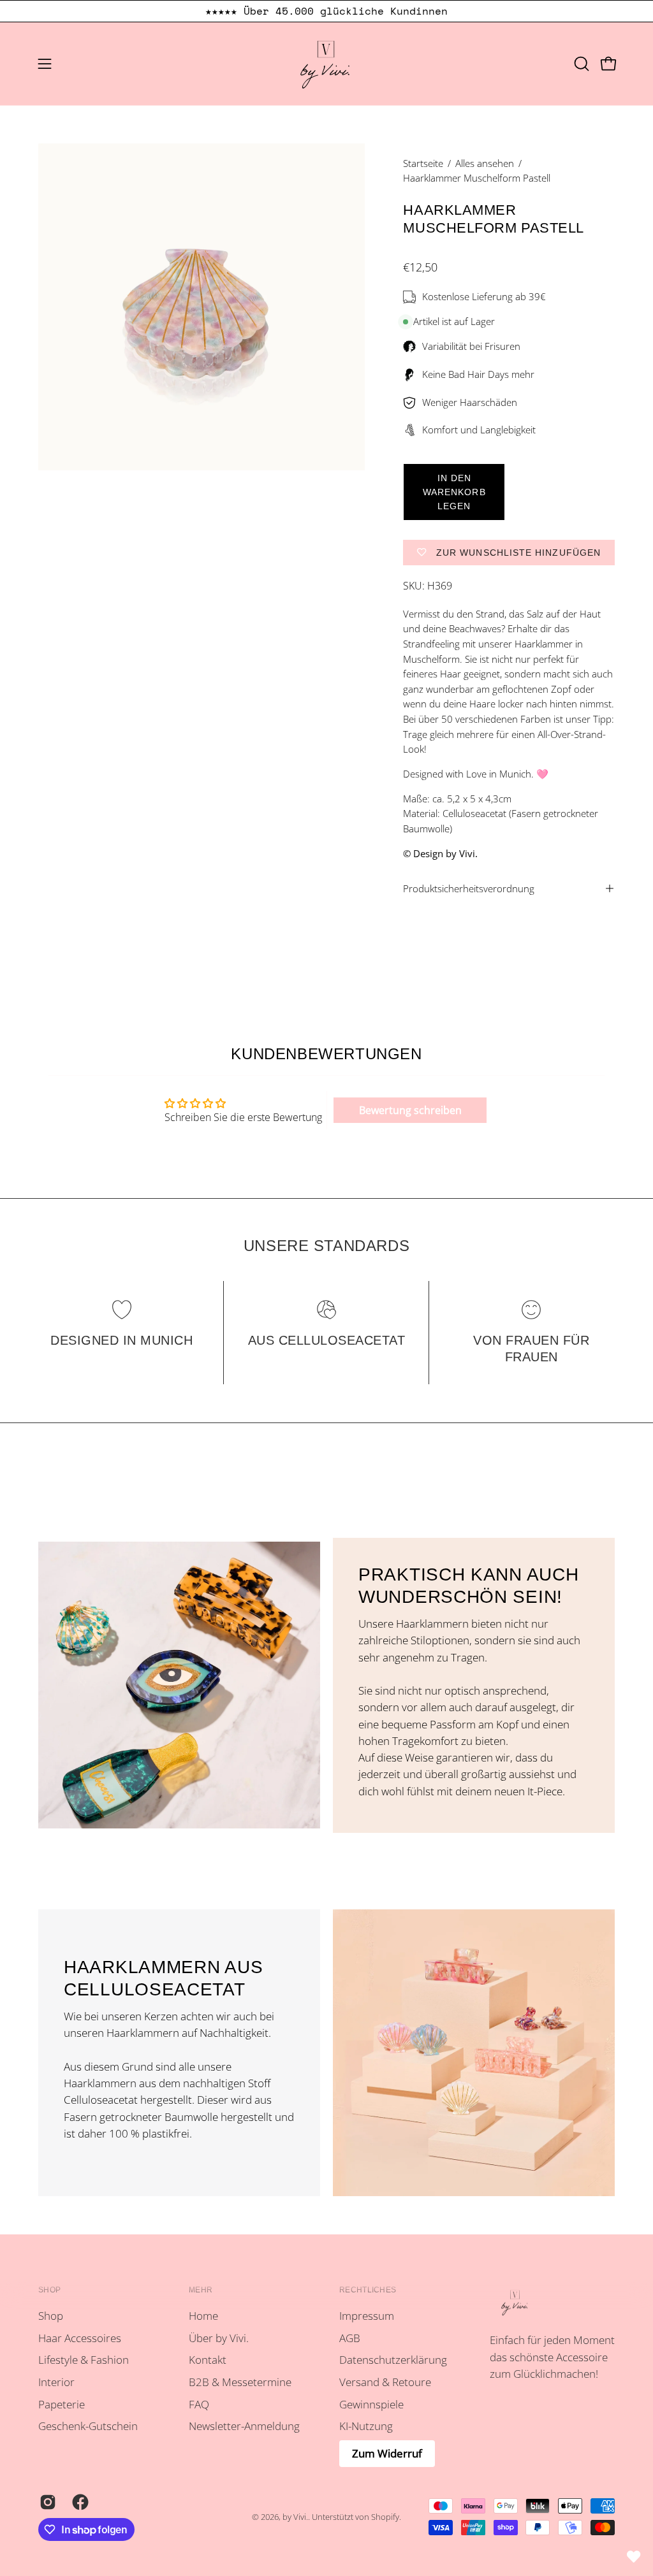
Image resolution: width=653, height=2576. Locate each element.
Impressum (367, 2316)
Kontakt (208, 2360)
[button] (580, 64)
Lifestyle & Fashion (84, 2360)
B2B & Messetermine (240, 2382)
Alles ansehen (485, 163)
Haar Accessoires (80, 2338)
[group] (326, 11)
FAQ (199, 2404)
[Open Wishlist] (634, 2557)
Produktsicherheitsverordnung (469, 888)
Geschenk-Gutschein (88, 2426)
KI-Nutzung (366, 2426)
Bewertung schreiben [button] (410, 1110)
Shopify (385, 2517)
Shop (49, 2290)
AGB (350, 2338)
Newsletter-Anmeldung (244, 2426)
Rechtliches (368, 2290)
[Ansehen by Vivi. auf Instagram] (46, 2502)
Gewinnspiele (371, 2404)
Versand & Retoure (385, 2382)
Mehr (201, 2290)
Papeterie (62, 2404)
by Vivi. (295, 2517)
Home (203, 2316)
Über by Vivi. (219, 2338)
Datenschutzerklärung (393, 2360)
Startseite (423, 163)
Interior (56, 2382)
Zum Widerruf (387, 2453)
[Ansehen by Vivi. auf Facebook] (79, 2502)
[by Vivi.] (326, 64)
